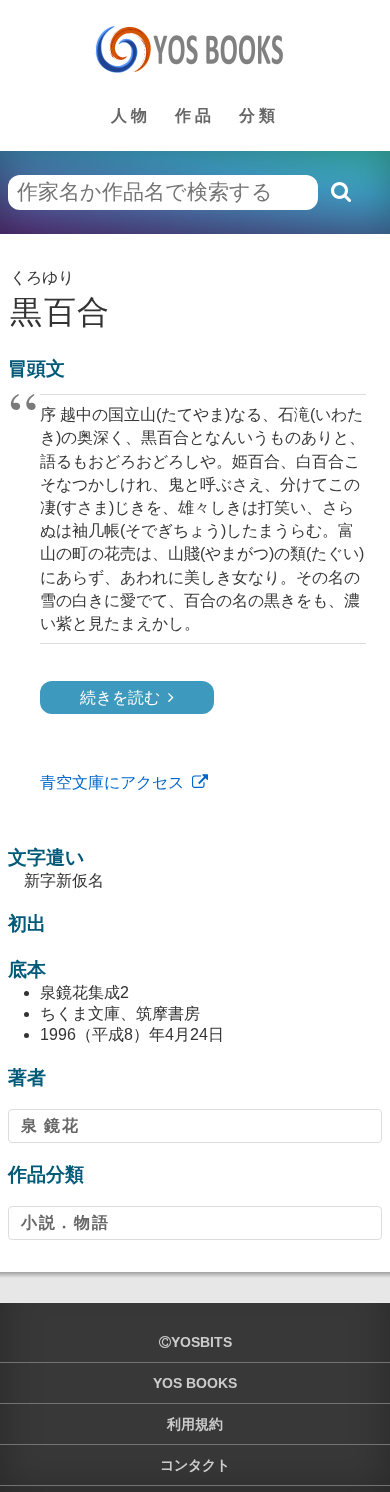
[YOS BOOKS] (195, 49)
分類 (259, 115)
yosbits (201, 1342)
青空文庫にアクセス (112, 782)
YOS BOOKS (195, 1383)
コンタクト (195, 1465)
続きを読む (120, 697)
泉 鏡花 (50, 1125)
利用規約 (195, 1424)
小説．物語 (65, 1222)
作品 (195, 115)
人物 (131, 115)
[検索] (340, 192)
